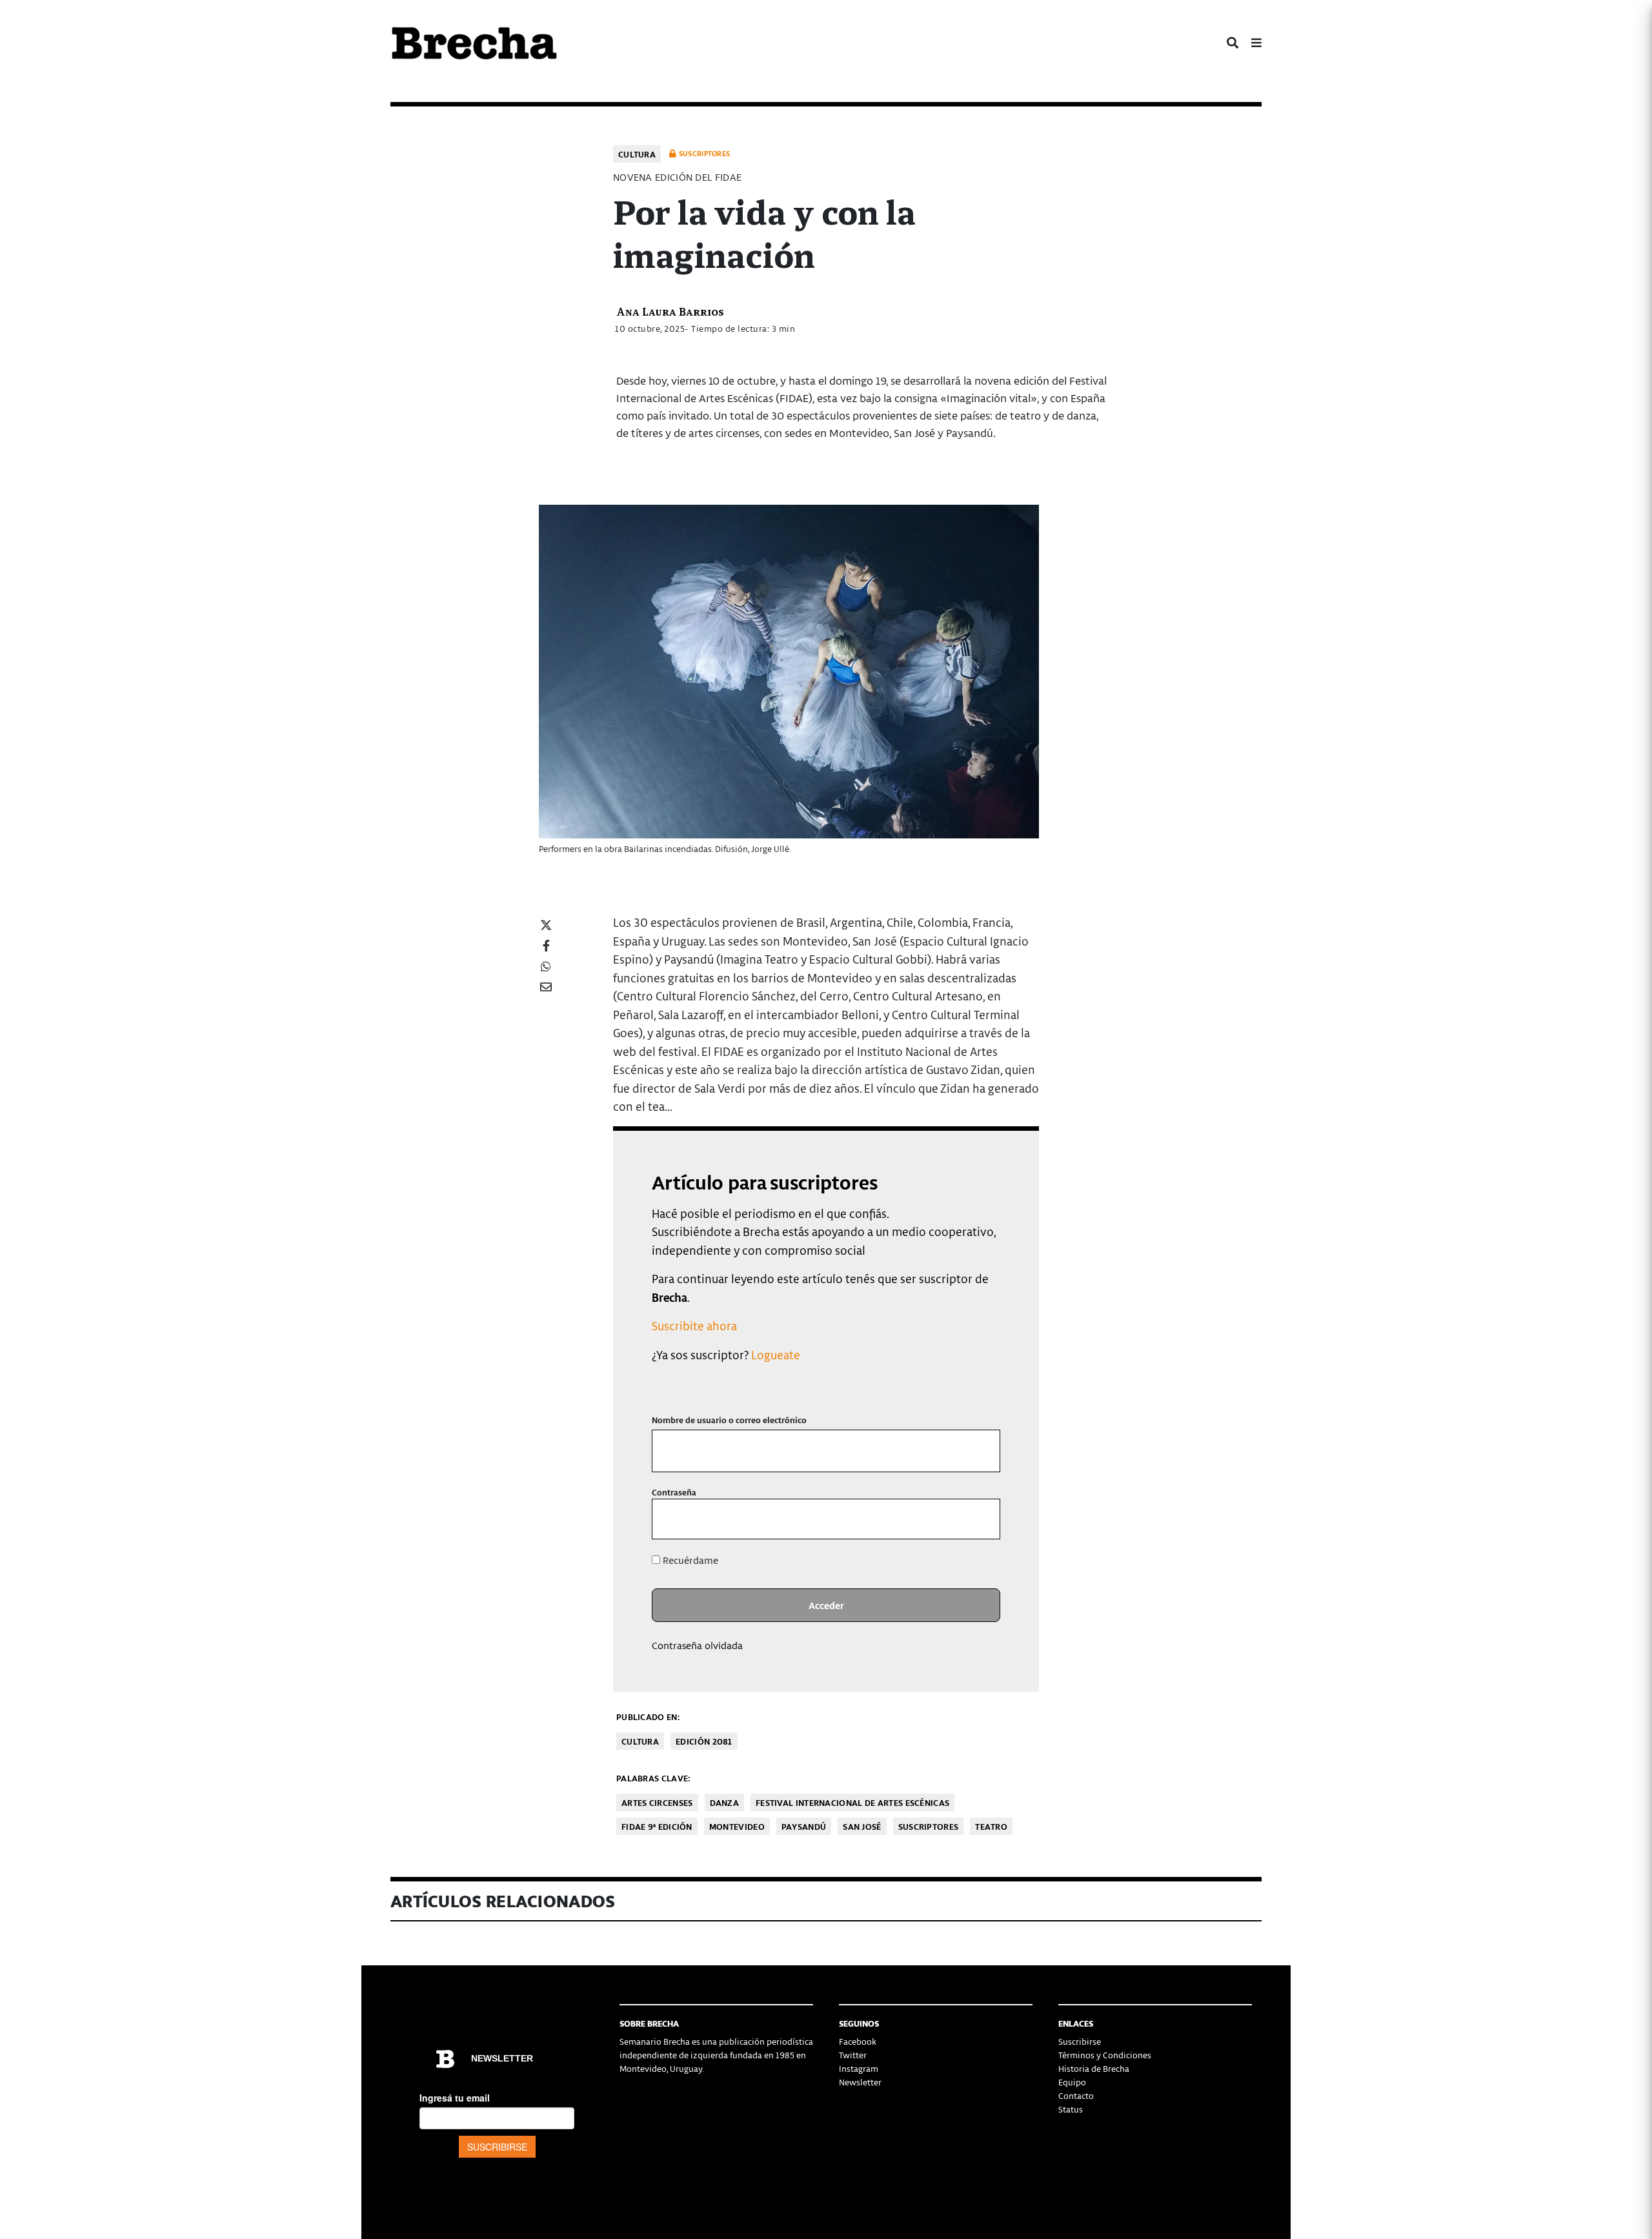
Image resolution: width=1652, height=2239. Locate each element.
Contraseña (674, 1492)
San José (862, 1826)
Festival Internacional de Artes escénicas (852, 1802)
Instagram (859, 2068)
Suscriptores (929, 1826)
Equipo (1072, 2082)
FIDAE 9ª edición (657, 1826)
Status (1071, 2109)
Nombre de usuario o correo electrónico (729, 1420)
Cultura (637, 154)
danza (725, 1802)
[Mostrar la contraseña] (981, 1519)
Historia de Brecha (1094, 2068)
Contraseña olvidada (697, 1645)
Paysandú (804, 1826)
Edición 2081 (704, 1741)
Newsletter (860, 2082)
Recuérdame (689, 1560)
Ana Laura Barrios (670, 311)
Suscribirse (1080, 2041)
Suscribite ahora (694, 1325)
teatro (991, 1826)
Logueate (776, 1354)
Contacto (1076, 2095)
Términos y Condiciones (1105, 2055)
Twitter (853, 2055)
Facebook (858, 2041)
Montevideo (737, 1826)
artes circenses (657, 1802)
